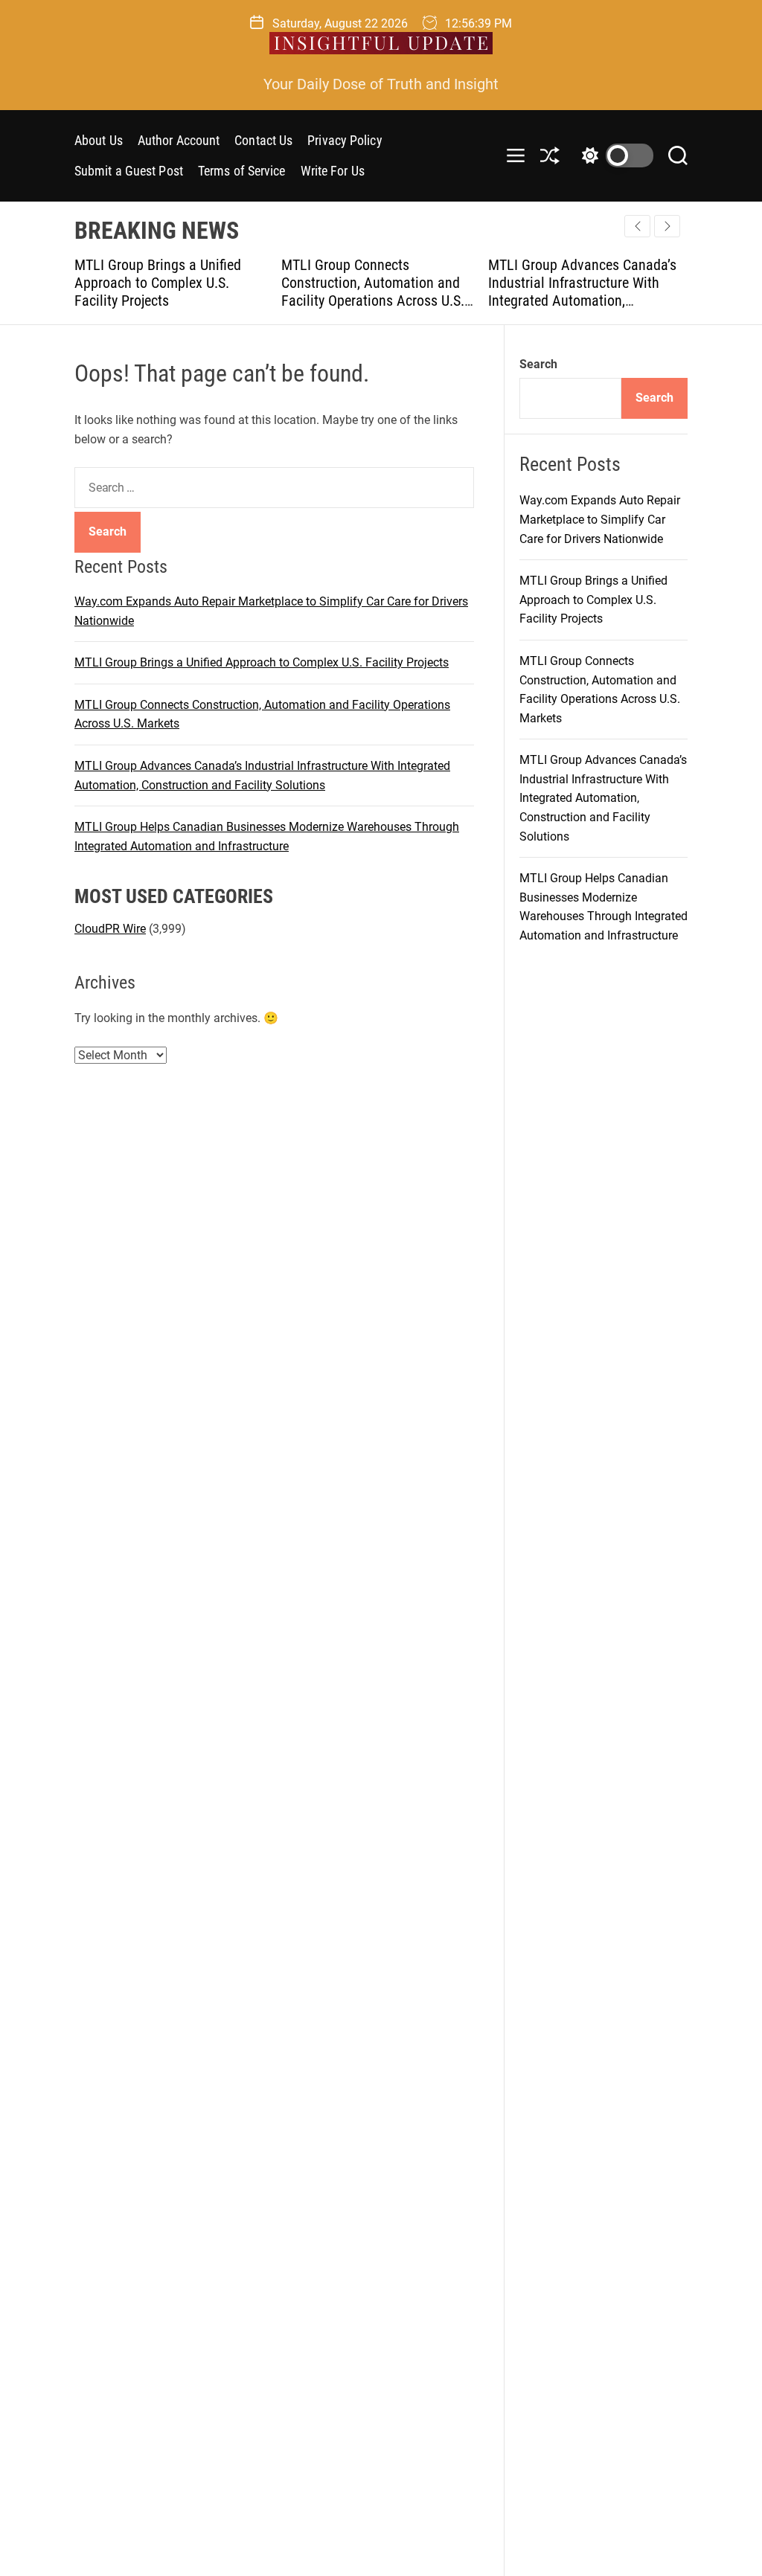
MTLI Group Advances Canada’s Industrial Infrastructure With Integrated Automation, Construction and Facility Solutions (513, 301)
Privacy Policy (345, 140)
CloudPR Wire (110, 929)
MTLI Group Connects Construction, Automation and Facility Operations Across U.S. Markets (304, 292)
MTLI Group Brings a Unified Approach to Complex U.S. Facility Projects (89, 283)
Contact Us (263, 140)
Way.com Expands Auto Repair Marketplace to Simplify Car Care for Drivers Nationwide (600, 519)
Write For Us (333, 171)
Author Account (179, 140)
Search (538, 364)
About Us (99, 140)
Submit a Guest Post (129, 171)
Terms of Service (242, 171)
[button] (667, 226)
